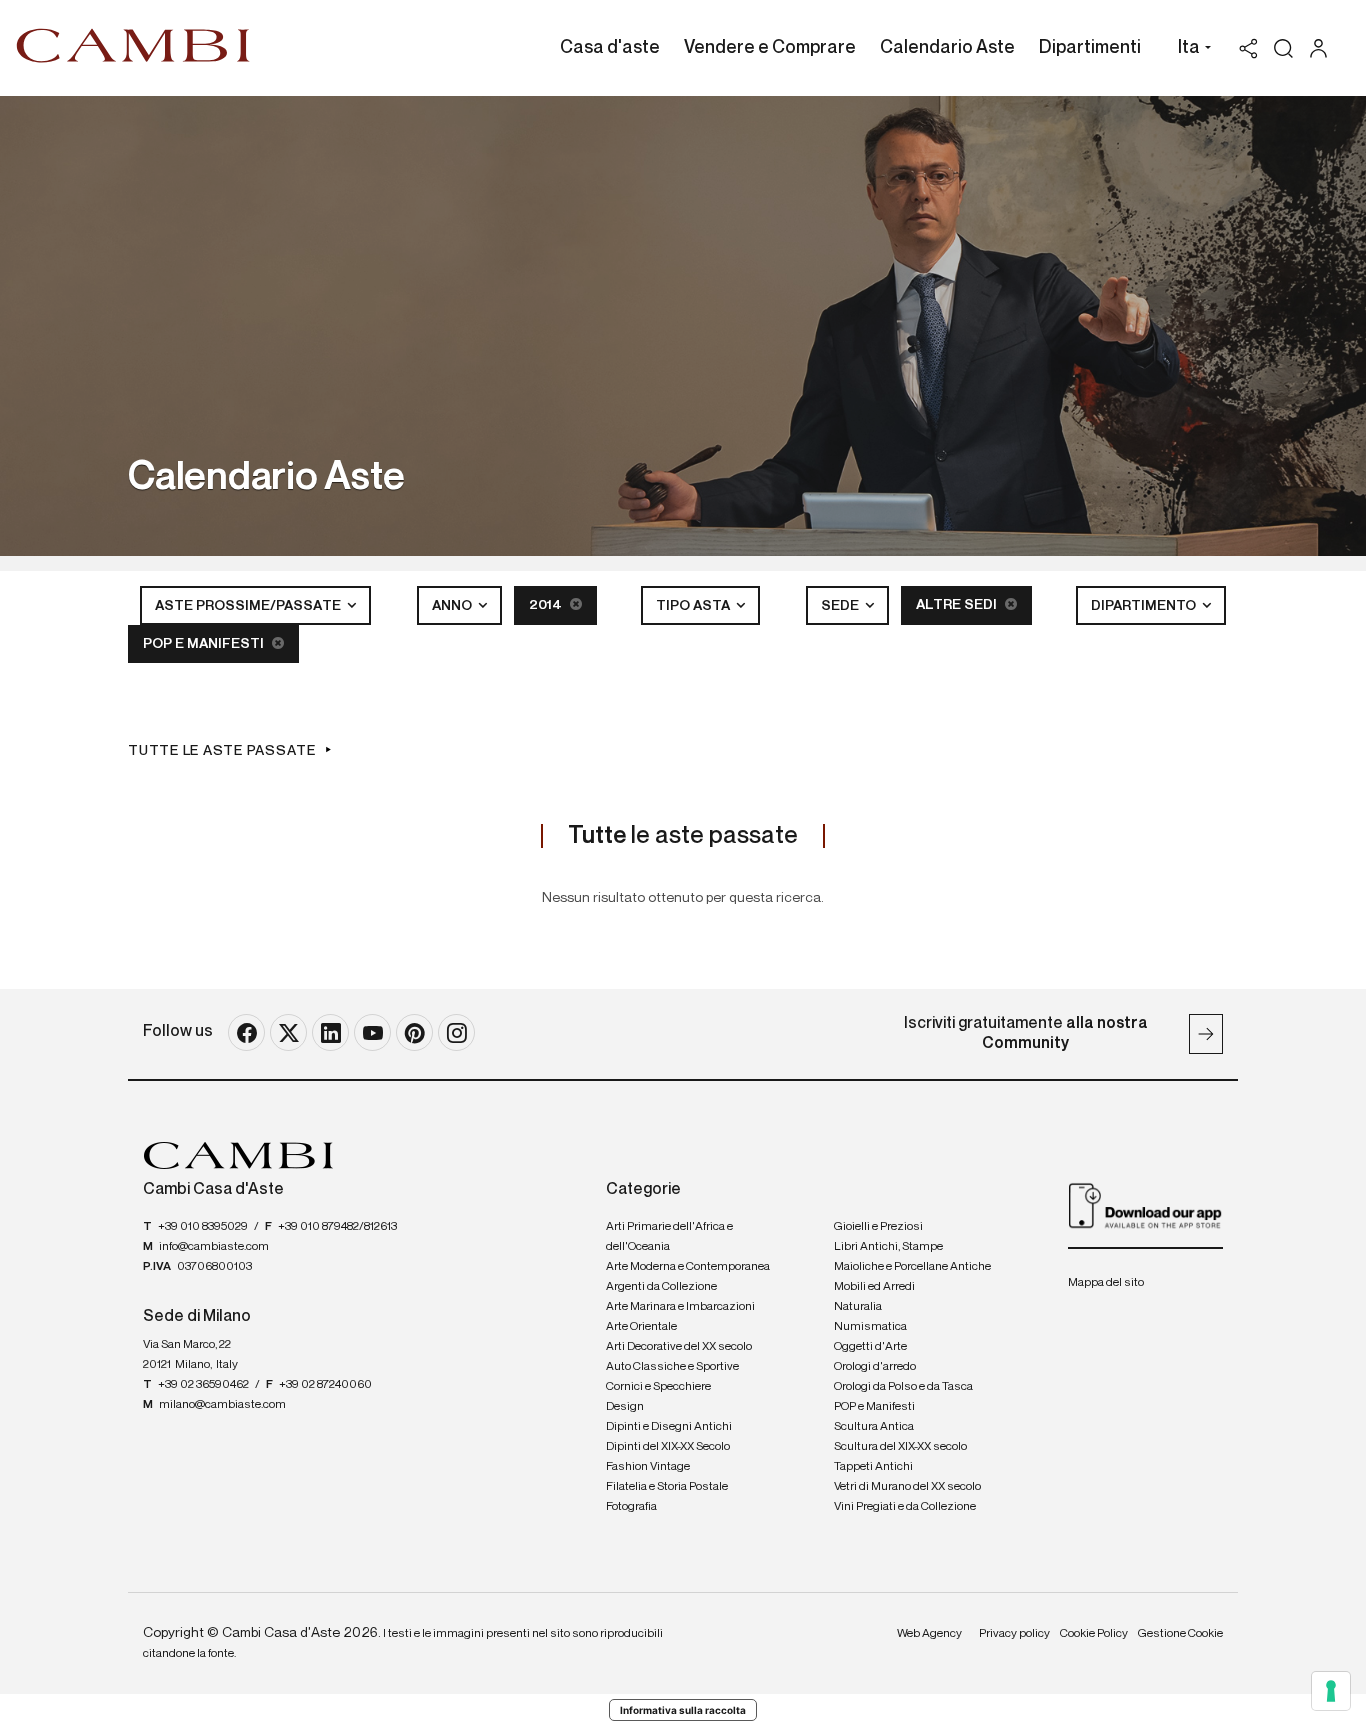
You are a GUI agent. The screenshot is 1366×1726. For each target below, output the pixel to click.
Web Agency (929, 1634)
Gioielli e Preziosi (878, 1227)
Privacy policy (1014, 1634)
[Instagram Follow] (456, 1032)
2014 (547, 605)
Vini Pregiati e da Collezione (905, 1507)
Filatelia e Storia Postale (667, 1487)
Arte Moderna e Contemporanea (688, 1267)
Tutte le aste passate (222, 751)
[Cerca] (1283, 48)
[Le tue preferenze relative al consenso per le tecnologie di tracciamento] (1331, 1691)
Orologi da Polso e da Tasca (903, 1387)
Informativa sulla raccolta (683, 1710)
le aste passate (683, 836)
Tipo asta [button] (694, 606)
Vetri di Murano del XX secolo (907, 1487)
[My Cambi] (1323, 48)
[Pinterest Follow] (414, 1032)
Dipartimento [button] (1145, 606)
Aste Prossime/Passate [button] (249, 606)
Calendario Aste (947, 48)
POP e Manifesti (205, 644)
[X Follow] (288, 1032)
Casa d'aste (610, 48)
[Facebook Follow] (246, 1032)
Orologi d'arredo (875, 1367)
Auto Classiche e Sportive (672, 1367)
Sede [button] (841, 606)
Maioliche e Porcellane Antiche (912, 1267)
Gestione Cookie (1180, 1634)
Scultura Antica (874, 1427)
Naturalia (858, 1307)
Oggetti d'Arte (870, 1347)
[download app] (1145, 1205)
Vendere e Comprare (770, 48)
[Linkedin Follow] (330, 1032)
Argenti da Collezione (661, 1287)
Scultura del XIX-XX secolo (900, 1447)
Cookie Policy (1094, 1634)
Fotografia (631, 1507)
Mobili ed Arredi (874, 1287)
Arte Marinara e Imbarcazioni (680, 1307)
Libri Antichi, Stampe (888, 1247)
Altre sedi (958, 605)
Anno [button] (453, 606)
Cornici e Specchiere (658, 1387)
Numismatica (870, 1327)
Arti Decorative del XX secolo (679, 1347)
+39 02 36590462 (203, 1385)
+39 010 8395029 (203, 1227)
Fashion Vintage (648, 1467)
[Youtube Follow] (372, 1032)
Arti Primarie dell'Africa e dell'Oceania (669, 1237)
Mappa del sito (1106, 1283)
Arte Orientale (641, 1327)
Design (625, 1407)
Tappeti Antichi (873, 1467)
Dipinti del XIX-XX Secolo (668, 1447)
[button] (1189, 50)
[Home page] (133, 45)
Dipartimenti (1090, 48)
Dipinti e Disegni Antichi (669, 1427)
